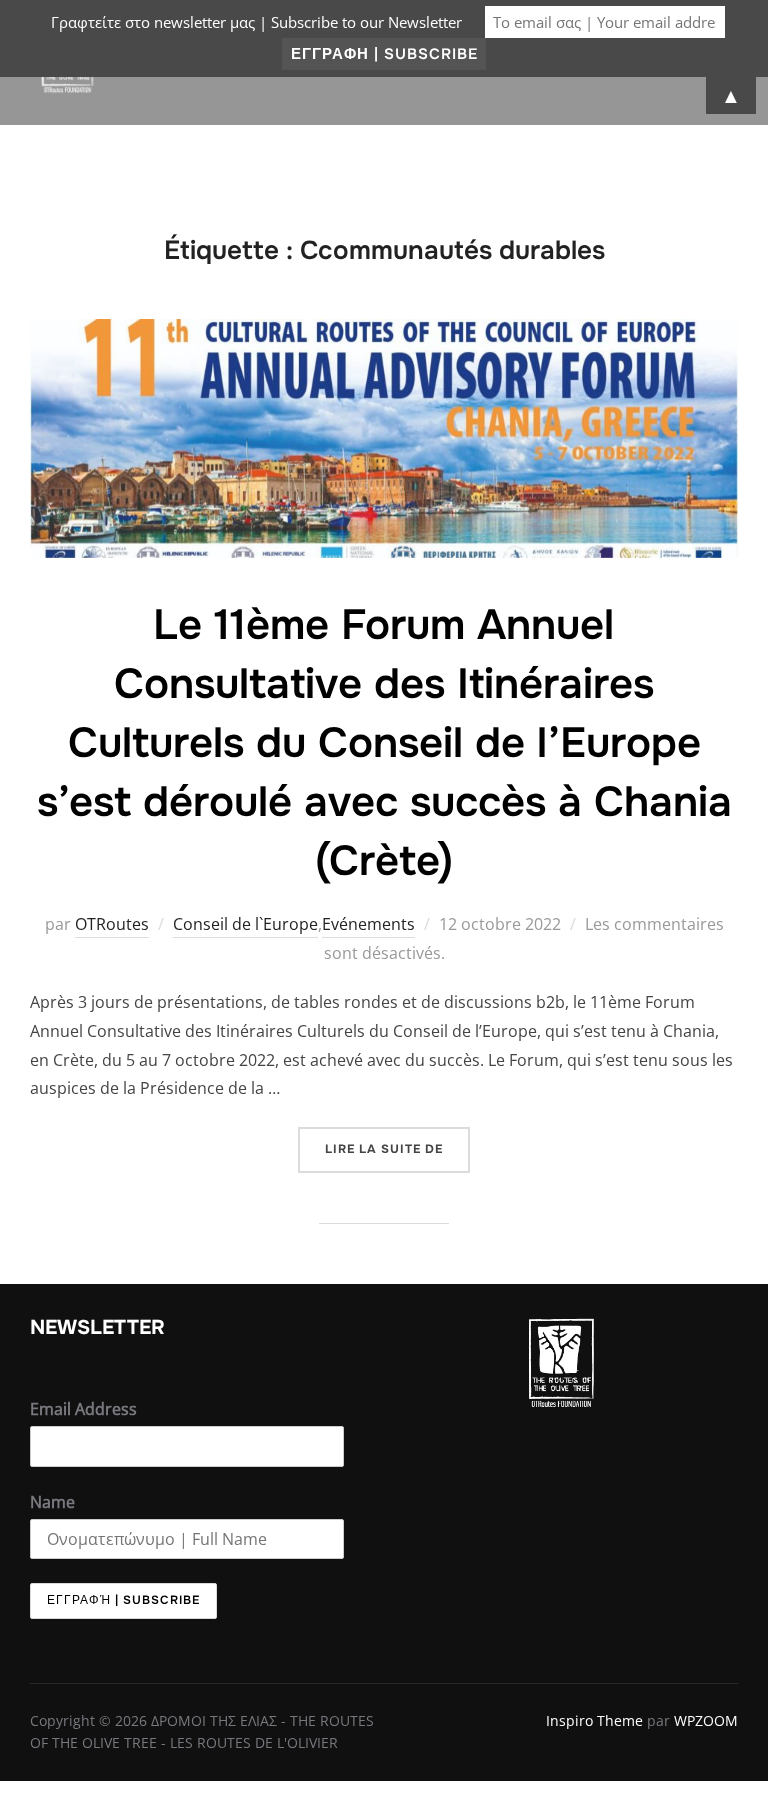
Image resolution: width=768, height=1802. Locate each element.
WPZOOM (706, 1720)
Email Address (83, 1409)
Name (52, 1502)
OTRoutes (112, 924)
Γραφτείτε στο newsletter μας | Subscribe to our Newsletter (256, 22)
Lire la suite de (397, 1142)
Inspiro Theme (594, 1720)
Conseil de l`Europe (245, 924)
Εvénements (368, 924)
